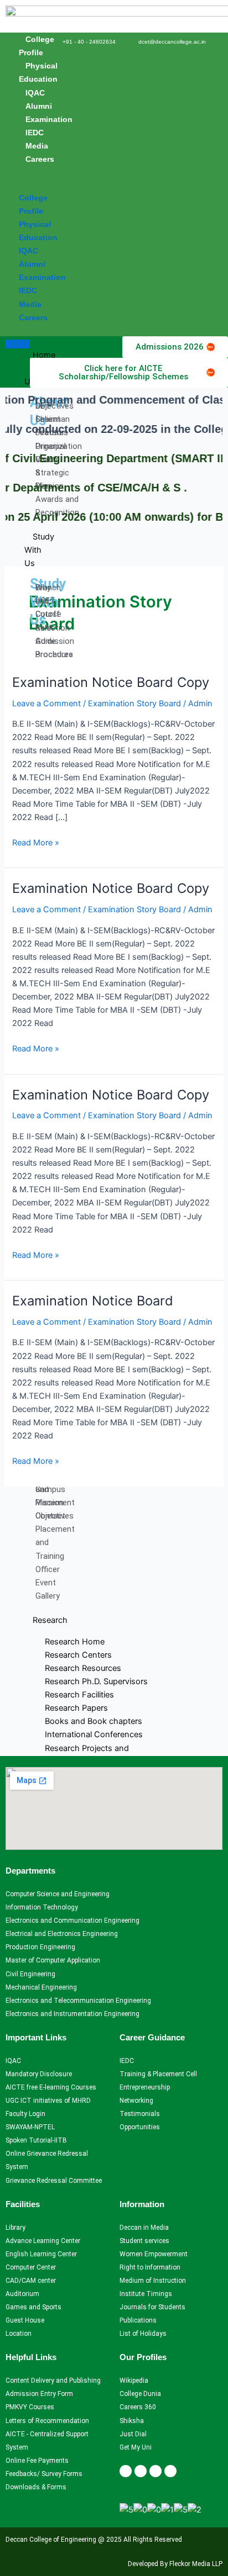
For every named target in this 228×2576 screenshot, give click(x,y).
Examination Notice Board (93, 1301)
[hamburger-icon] (17, 344)
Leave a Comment (46, 703)
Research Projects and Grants (83, 1755)
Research (50, 1620)
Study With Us (39, 550)
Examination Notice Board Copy (111, 682)
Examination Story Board (134, 703)
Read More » (36, 842)
